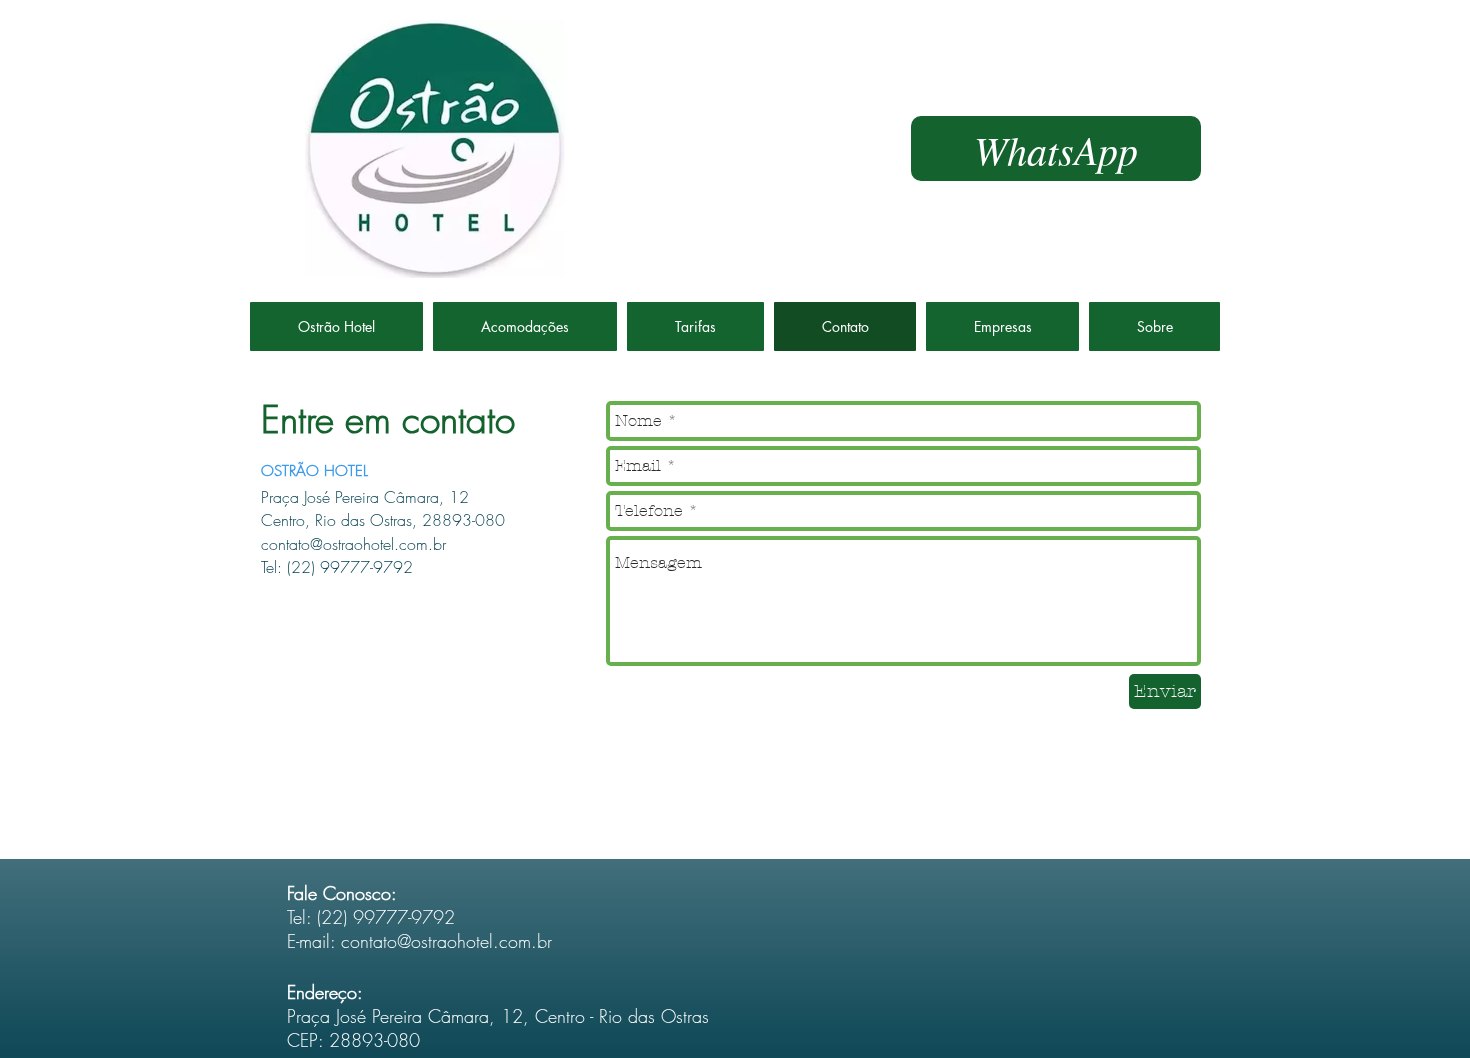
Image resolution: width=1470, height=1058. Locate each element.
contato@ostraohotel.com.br (446, 941)
